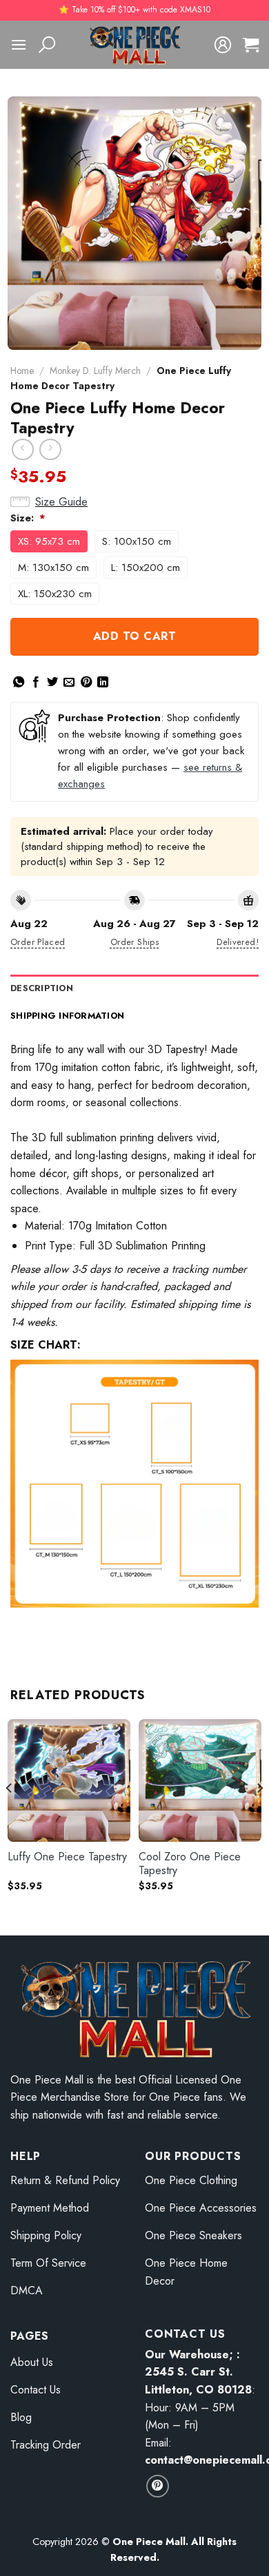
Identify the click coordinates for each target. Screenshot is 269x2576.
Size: (28, 518)
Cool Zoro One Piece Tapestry (190, 1865)
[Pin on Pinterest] (86, 683)
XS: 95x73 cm (49, 541)
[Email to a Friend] (69, 683)
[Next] (259, 1815)
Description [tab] (42, 988)
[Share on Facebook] (36, 683)
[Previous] (10, 1815)
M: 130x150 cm (53, 568)
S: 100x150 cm (137, 541)
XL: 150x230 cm (55, 594)
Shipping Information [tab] (67, 1016)
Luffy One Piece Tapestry (67, 1857)
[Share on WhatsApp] (19, 683)
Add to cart (134, 636)
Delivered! (238, 942)
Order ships (134, 942)
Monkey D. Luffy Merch (95, 371)
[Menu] (19, 44)
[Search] (47, 45)
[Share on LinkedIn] (103, 683)
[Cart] (251, 45)
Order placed (38, 942)
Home (22, 371)
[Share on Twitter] (52, 683)
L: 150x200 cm (146, 568)
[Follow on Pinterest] (158, 2486)
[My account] (223, 45)
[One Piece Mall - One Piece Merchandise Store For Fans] (135, 45)
